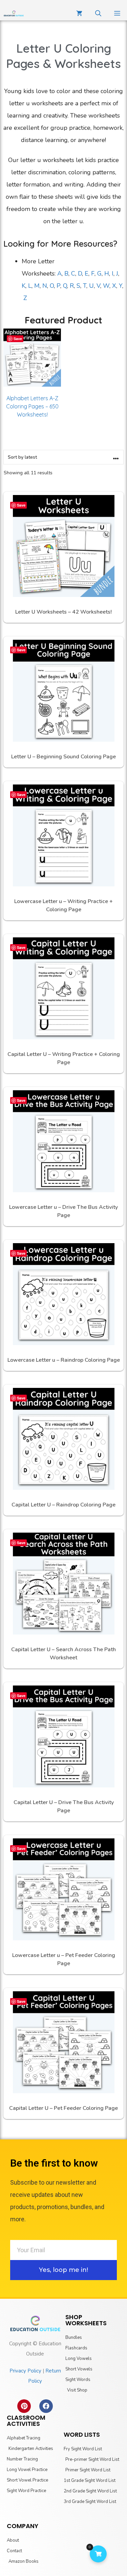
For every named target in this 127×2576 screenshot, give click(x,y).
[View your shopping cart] (79, 14)
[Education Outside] (14, 14)
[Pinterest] (24, 2406)
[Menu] (117, 14)
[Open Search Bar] (98, 14)
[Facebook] (46, 2406)
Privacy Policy (25, 2371)
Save (18, 339)
